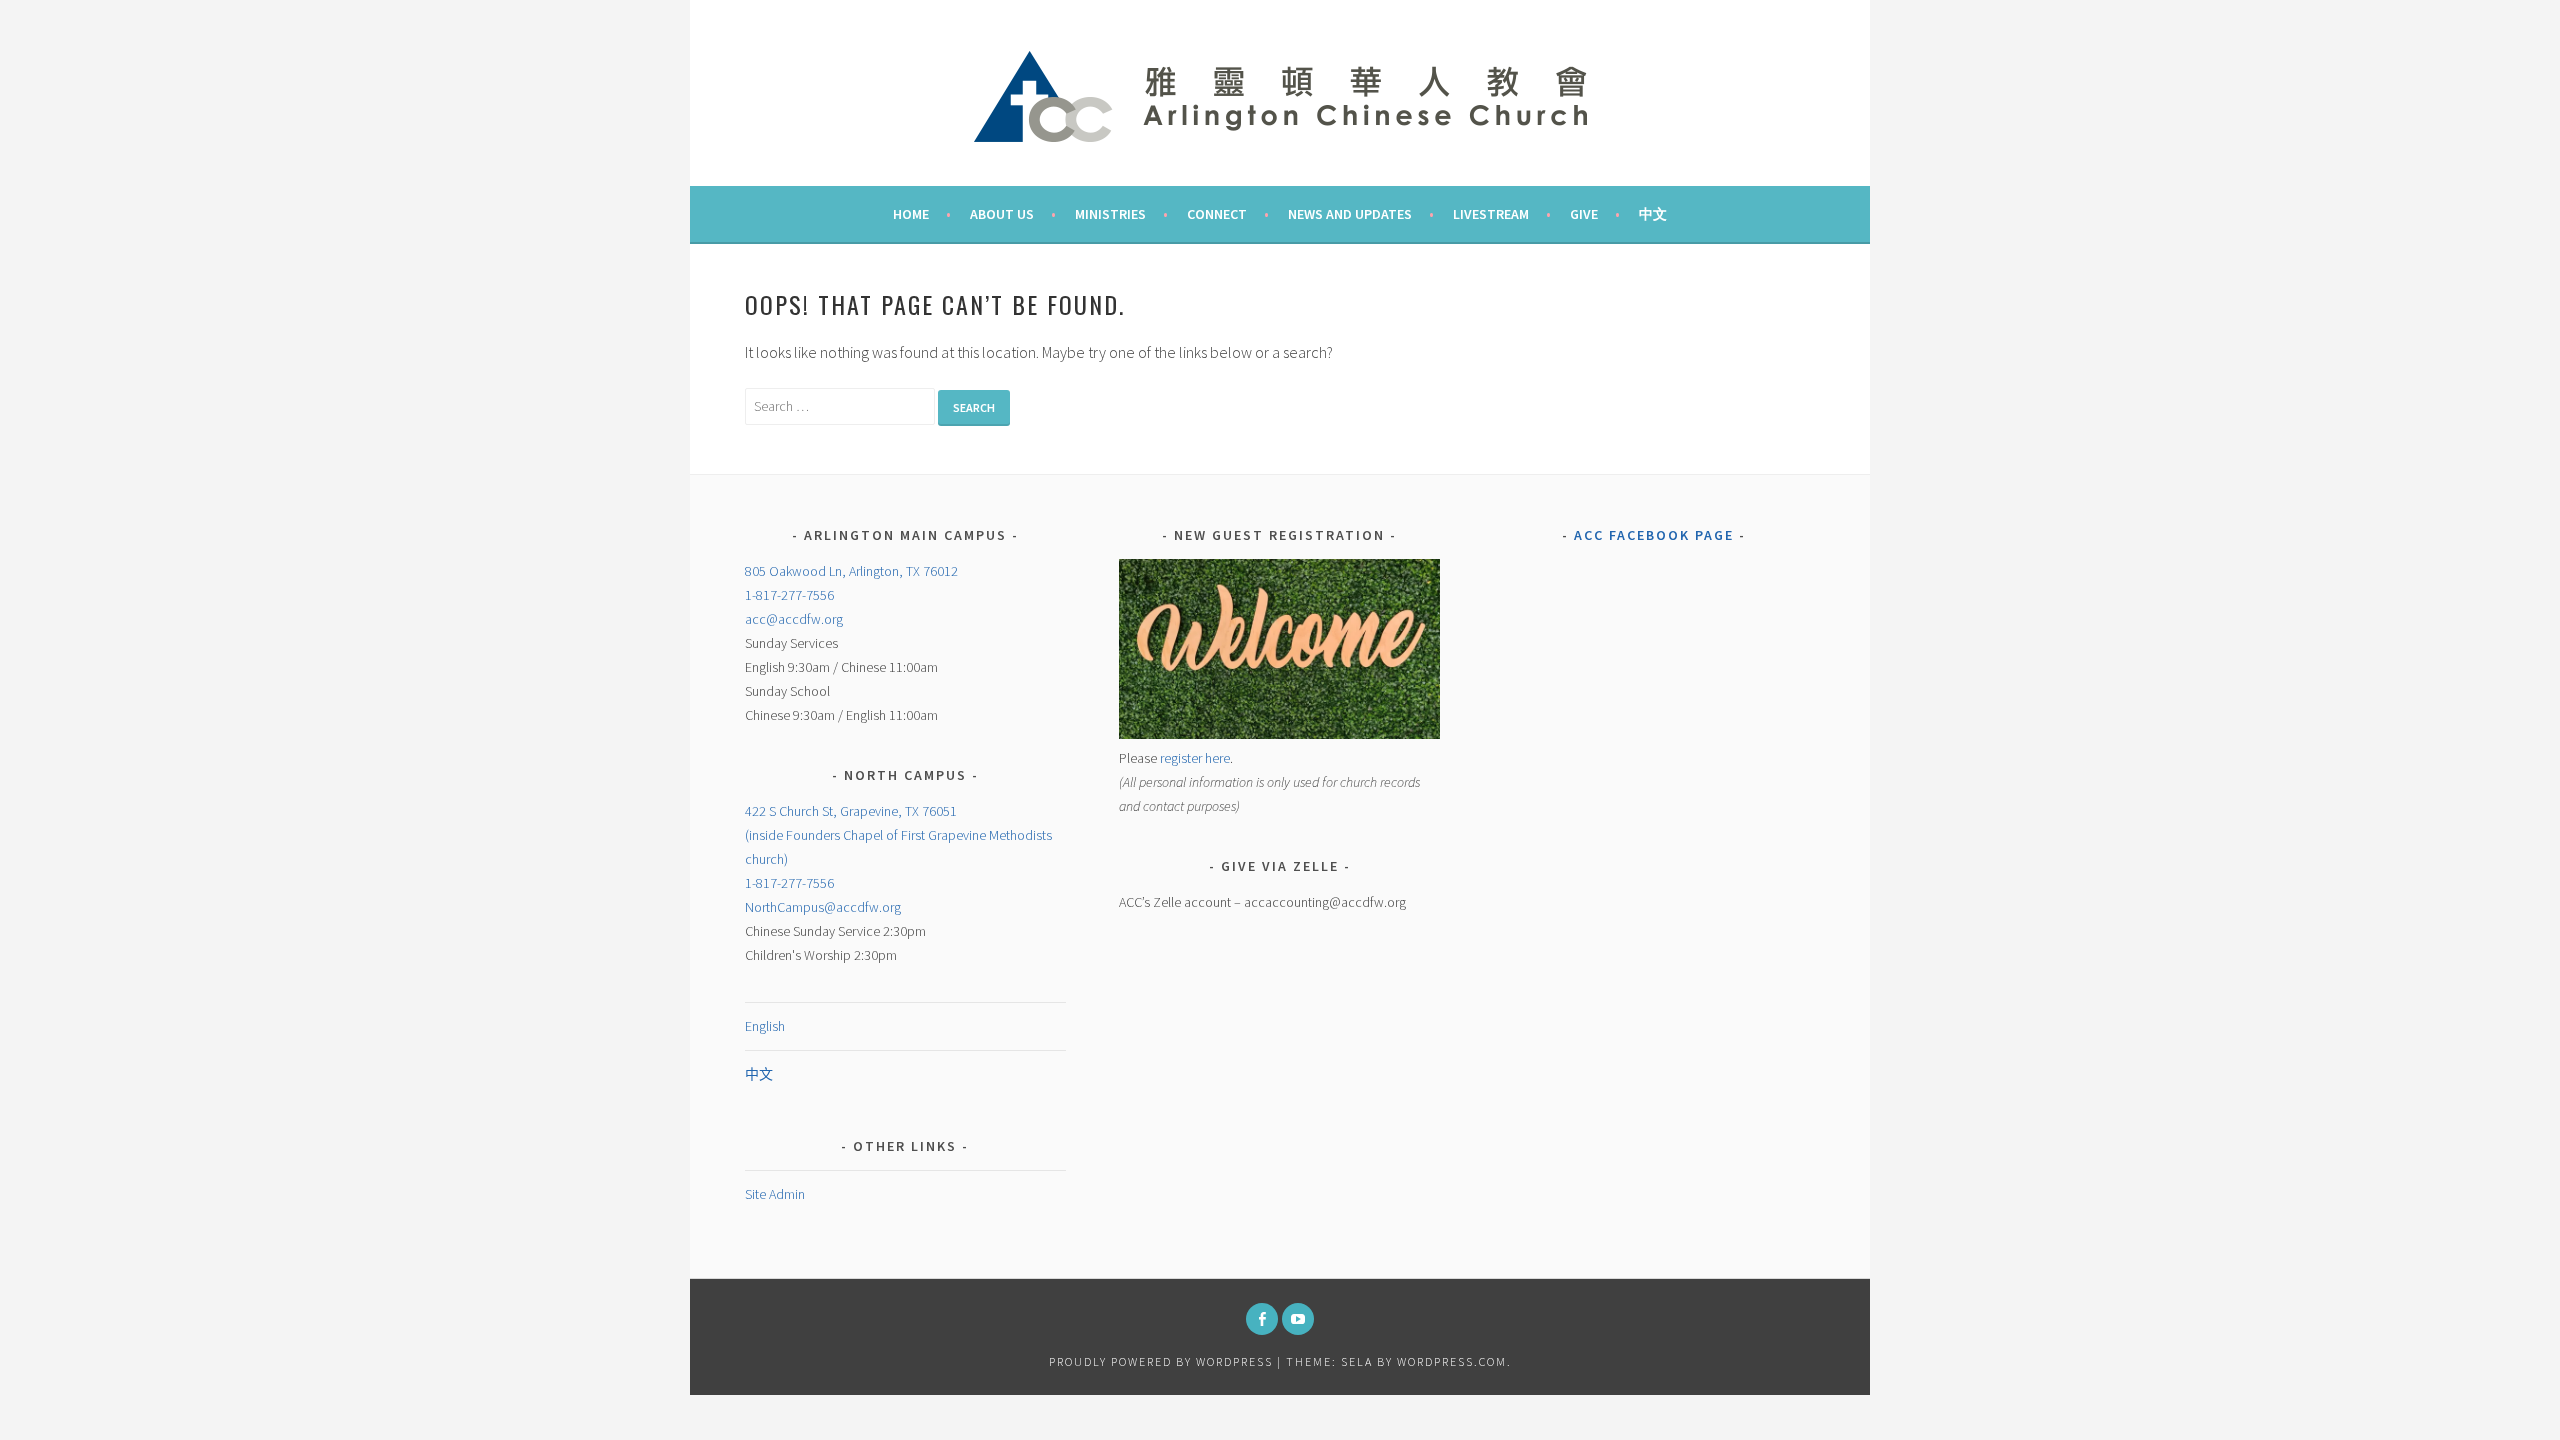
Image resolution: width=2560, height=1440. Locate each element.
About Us (1002, 214)
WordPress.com (1452, 1361)
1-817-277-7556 (789, 595)
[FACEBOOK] (1262, 1319)
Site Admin (775, 1194)
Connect (1217, 214)
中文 (1653, 214)
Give (1584, 214)
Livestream (1491, 214)
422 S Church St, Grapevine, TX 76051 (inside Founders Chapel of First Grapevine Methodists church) (898, 835)
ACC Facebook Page (1654, 535)
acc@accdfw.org (794, 619)
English (765, 1026)
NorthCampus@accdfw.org (823, 907)
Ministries (1110, 214)
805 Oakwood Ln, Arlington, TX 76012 (851, 571)
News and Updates (1350, 214)
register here (1195, 758)
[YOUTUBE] (1298, 1319)
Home (911, 214)
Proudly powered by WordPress (1161, 1361)
